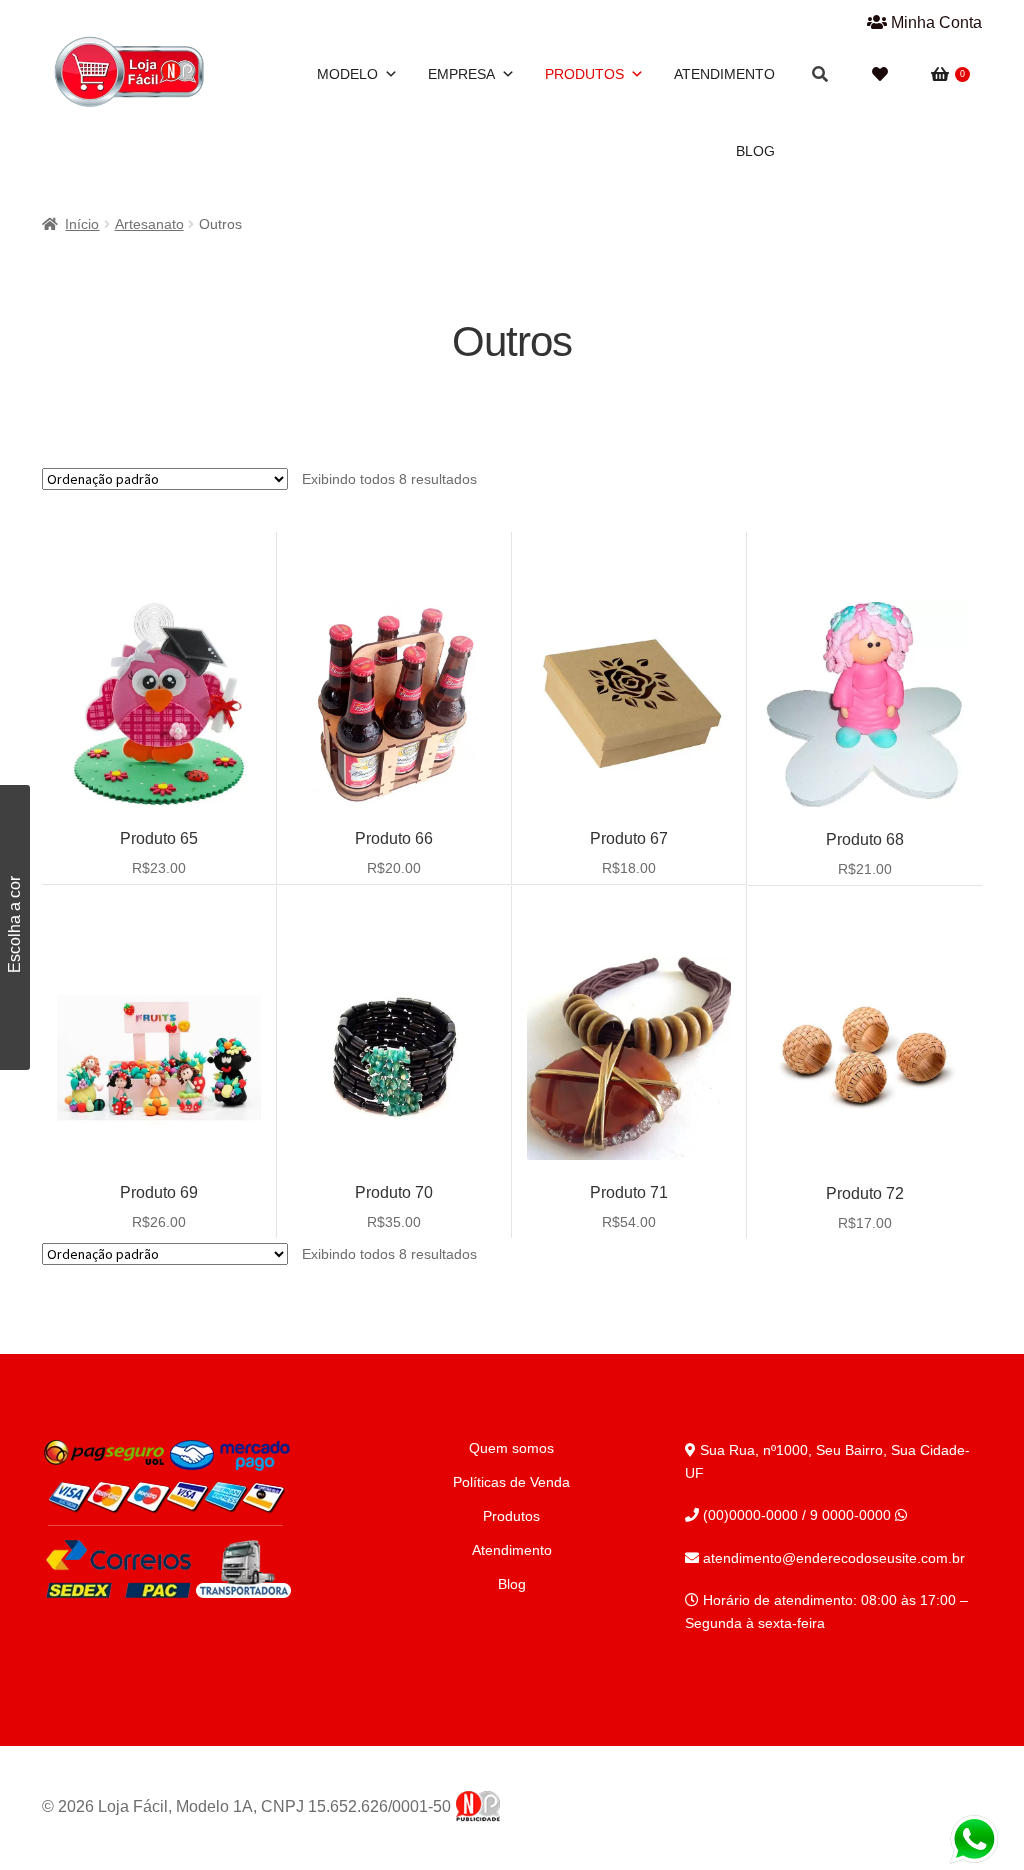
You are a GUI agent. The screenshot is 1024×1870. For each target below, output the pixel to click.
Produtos (584, 74)
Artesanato (149, 224)
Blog (755, 151)
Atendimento (724, 74)
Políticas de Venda (511, 1482)
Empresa (461, 74)
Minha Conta (934, 22)
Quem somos (511, 1448)
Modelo (347, 74)
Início (82, 224)
